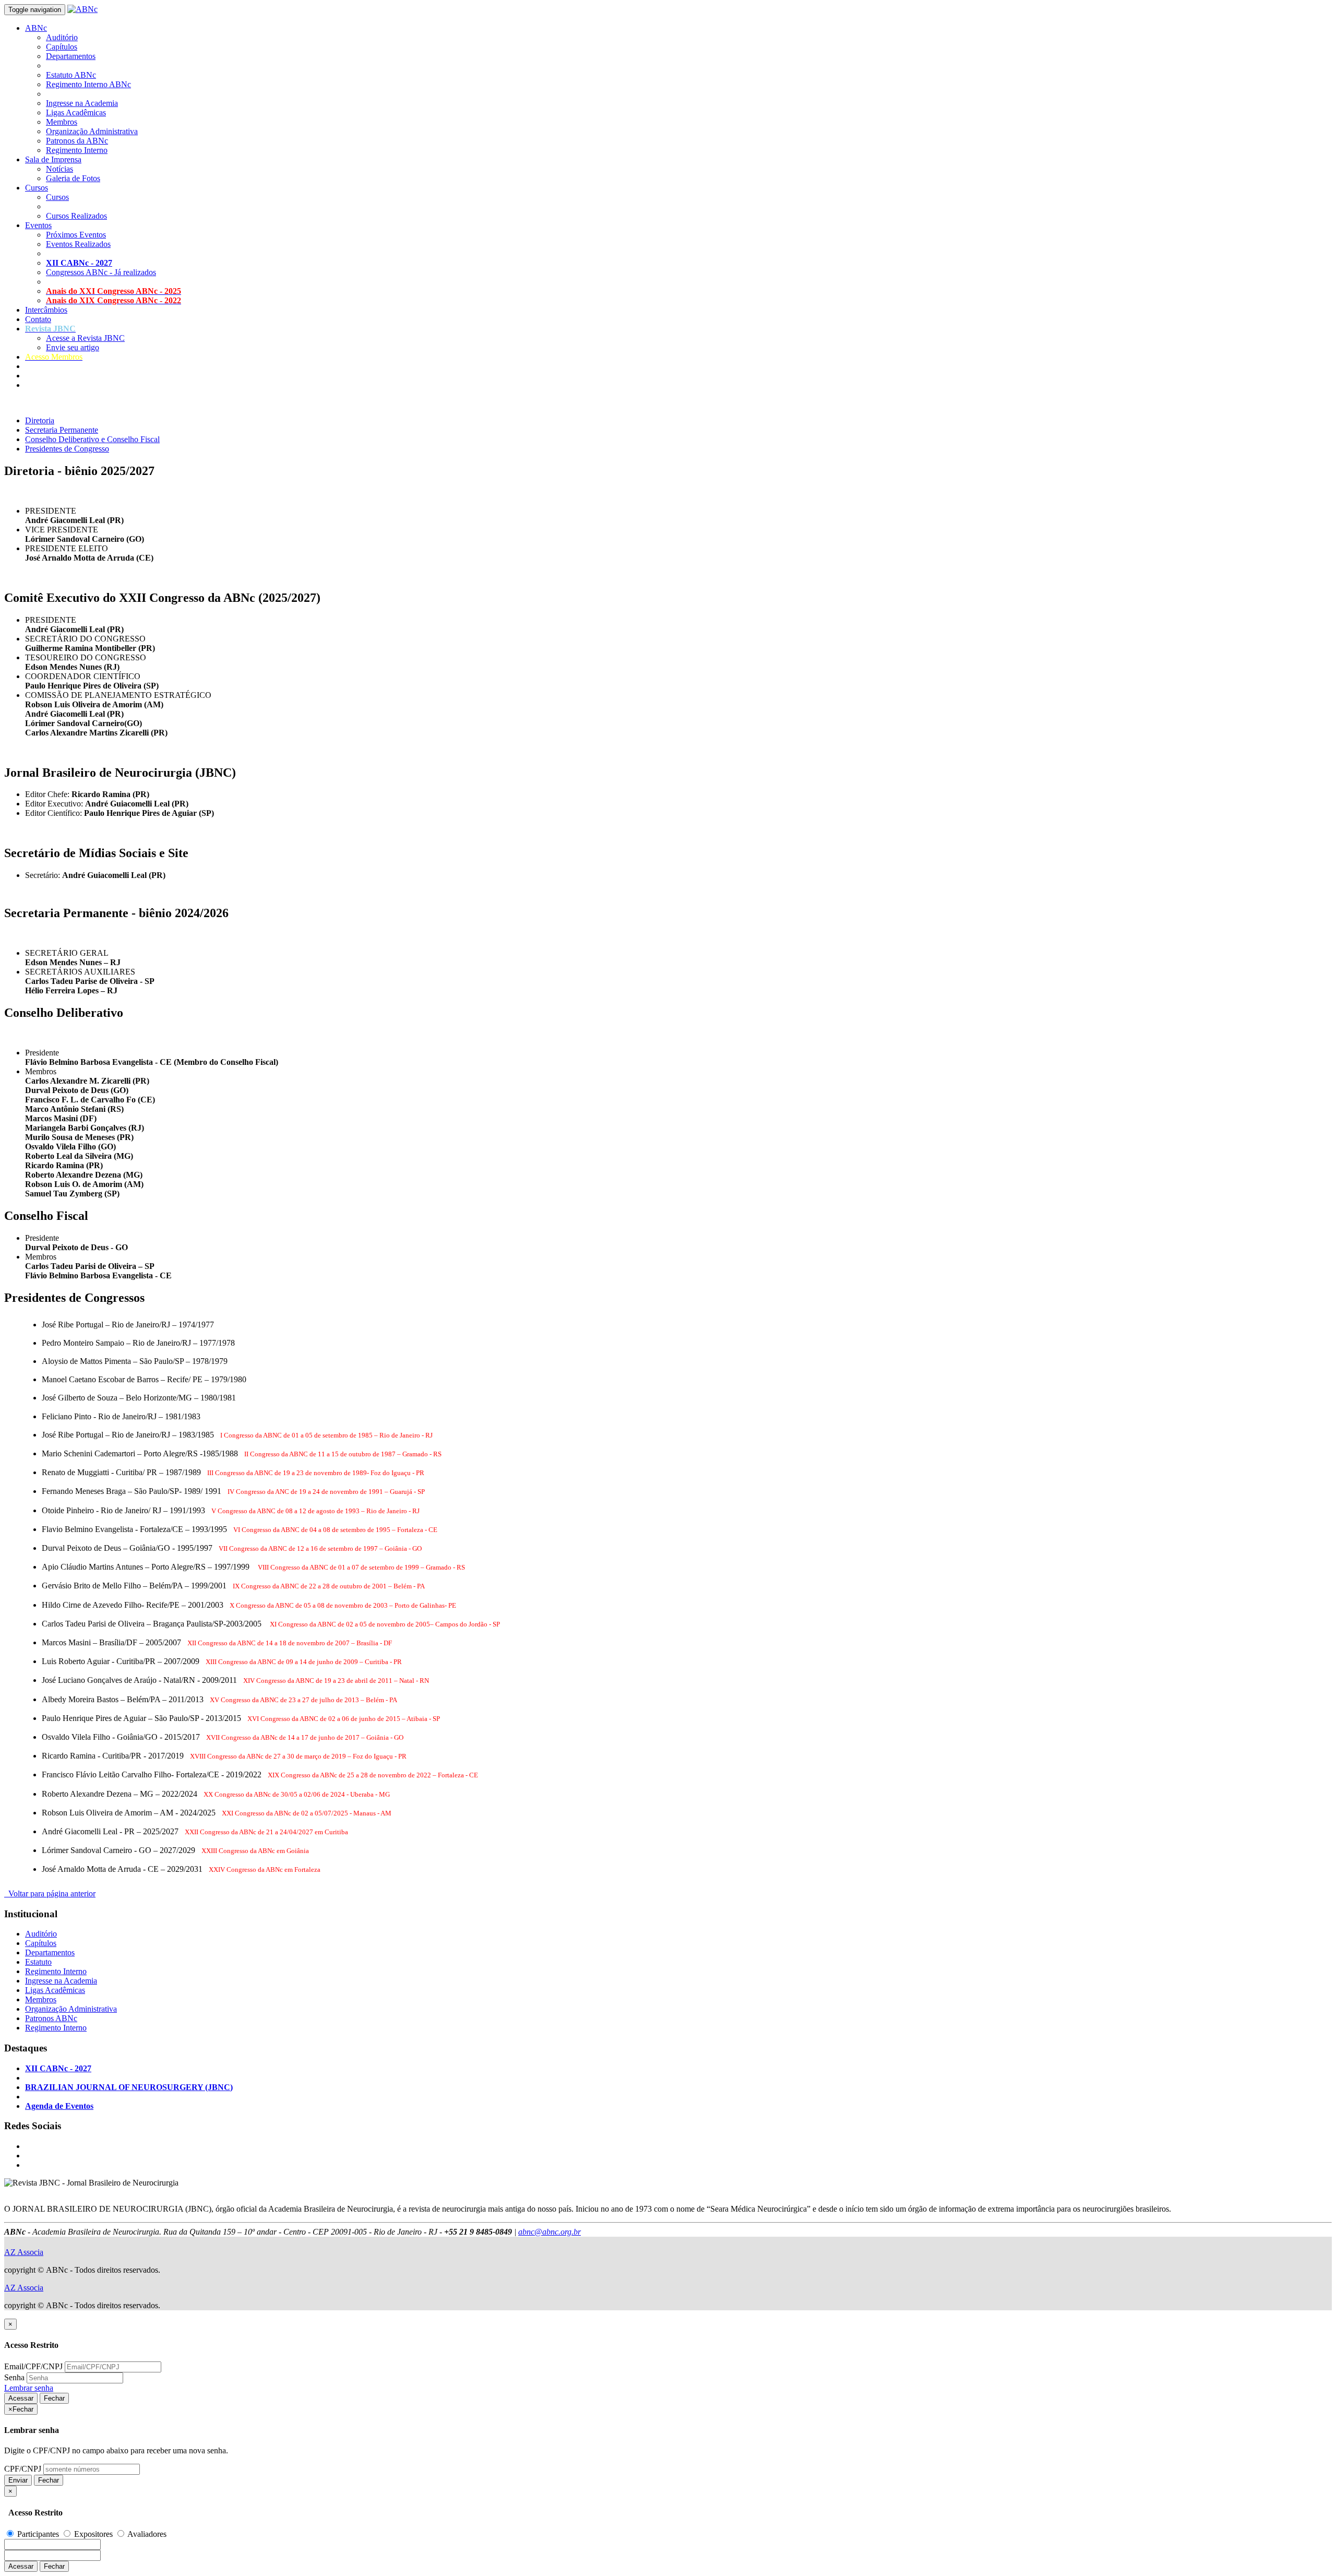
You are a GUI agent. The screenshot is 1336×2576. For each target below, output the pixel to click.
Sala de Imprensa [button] (53, 159)
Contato (38, 319)
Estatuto (38, 1962)
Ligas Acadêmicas (76, 112)
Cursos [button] (37, 188)
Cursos (57, 197)
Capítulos (62, 47)
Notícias (59, 169)
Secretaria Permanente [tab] (62, 430)
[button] (50, 329)
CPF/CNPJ (23, 2469)
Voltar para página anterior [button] (50, 1894)
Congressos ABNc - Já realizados (101, 272)
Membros (62, 122)
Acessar (21, 2398)
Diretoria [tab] (40, 420)
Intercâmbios (46, 310)
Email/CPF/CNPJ (33, 2366)
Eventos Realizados (78, 244)
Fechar (54, 2398)
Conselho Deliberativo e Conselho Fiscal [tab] (92, 439)
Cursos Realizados (76, 216)
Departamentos (71, 56)
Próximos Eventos (76, 235)
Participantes (38, 2534)
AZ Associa (24, 2252)
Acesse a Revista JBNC (85, 338)
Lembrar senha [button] (29, 2388)
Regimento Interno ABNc (88, 84)
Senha (14, 2377)
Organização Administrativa (92, 131)
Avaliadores (146, 2534)
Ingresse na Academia (82, 103)
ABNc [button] (36, 28)
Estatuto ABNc (71, 75)
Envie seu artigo (73, 347)
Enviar (18, 2480)
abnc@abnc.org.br (550, 2232)
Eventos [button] (38, 225)
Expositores (93, 2534)
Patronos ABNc (51, 2018)
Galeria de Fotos (73, 178)
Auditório (62, 37)
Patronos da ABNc (77, 141)
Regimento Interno (77, 150)
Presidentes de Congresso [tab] (67, 449)
